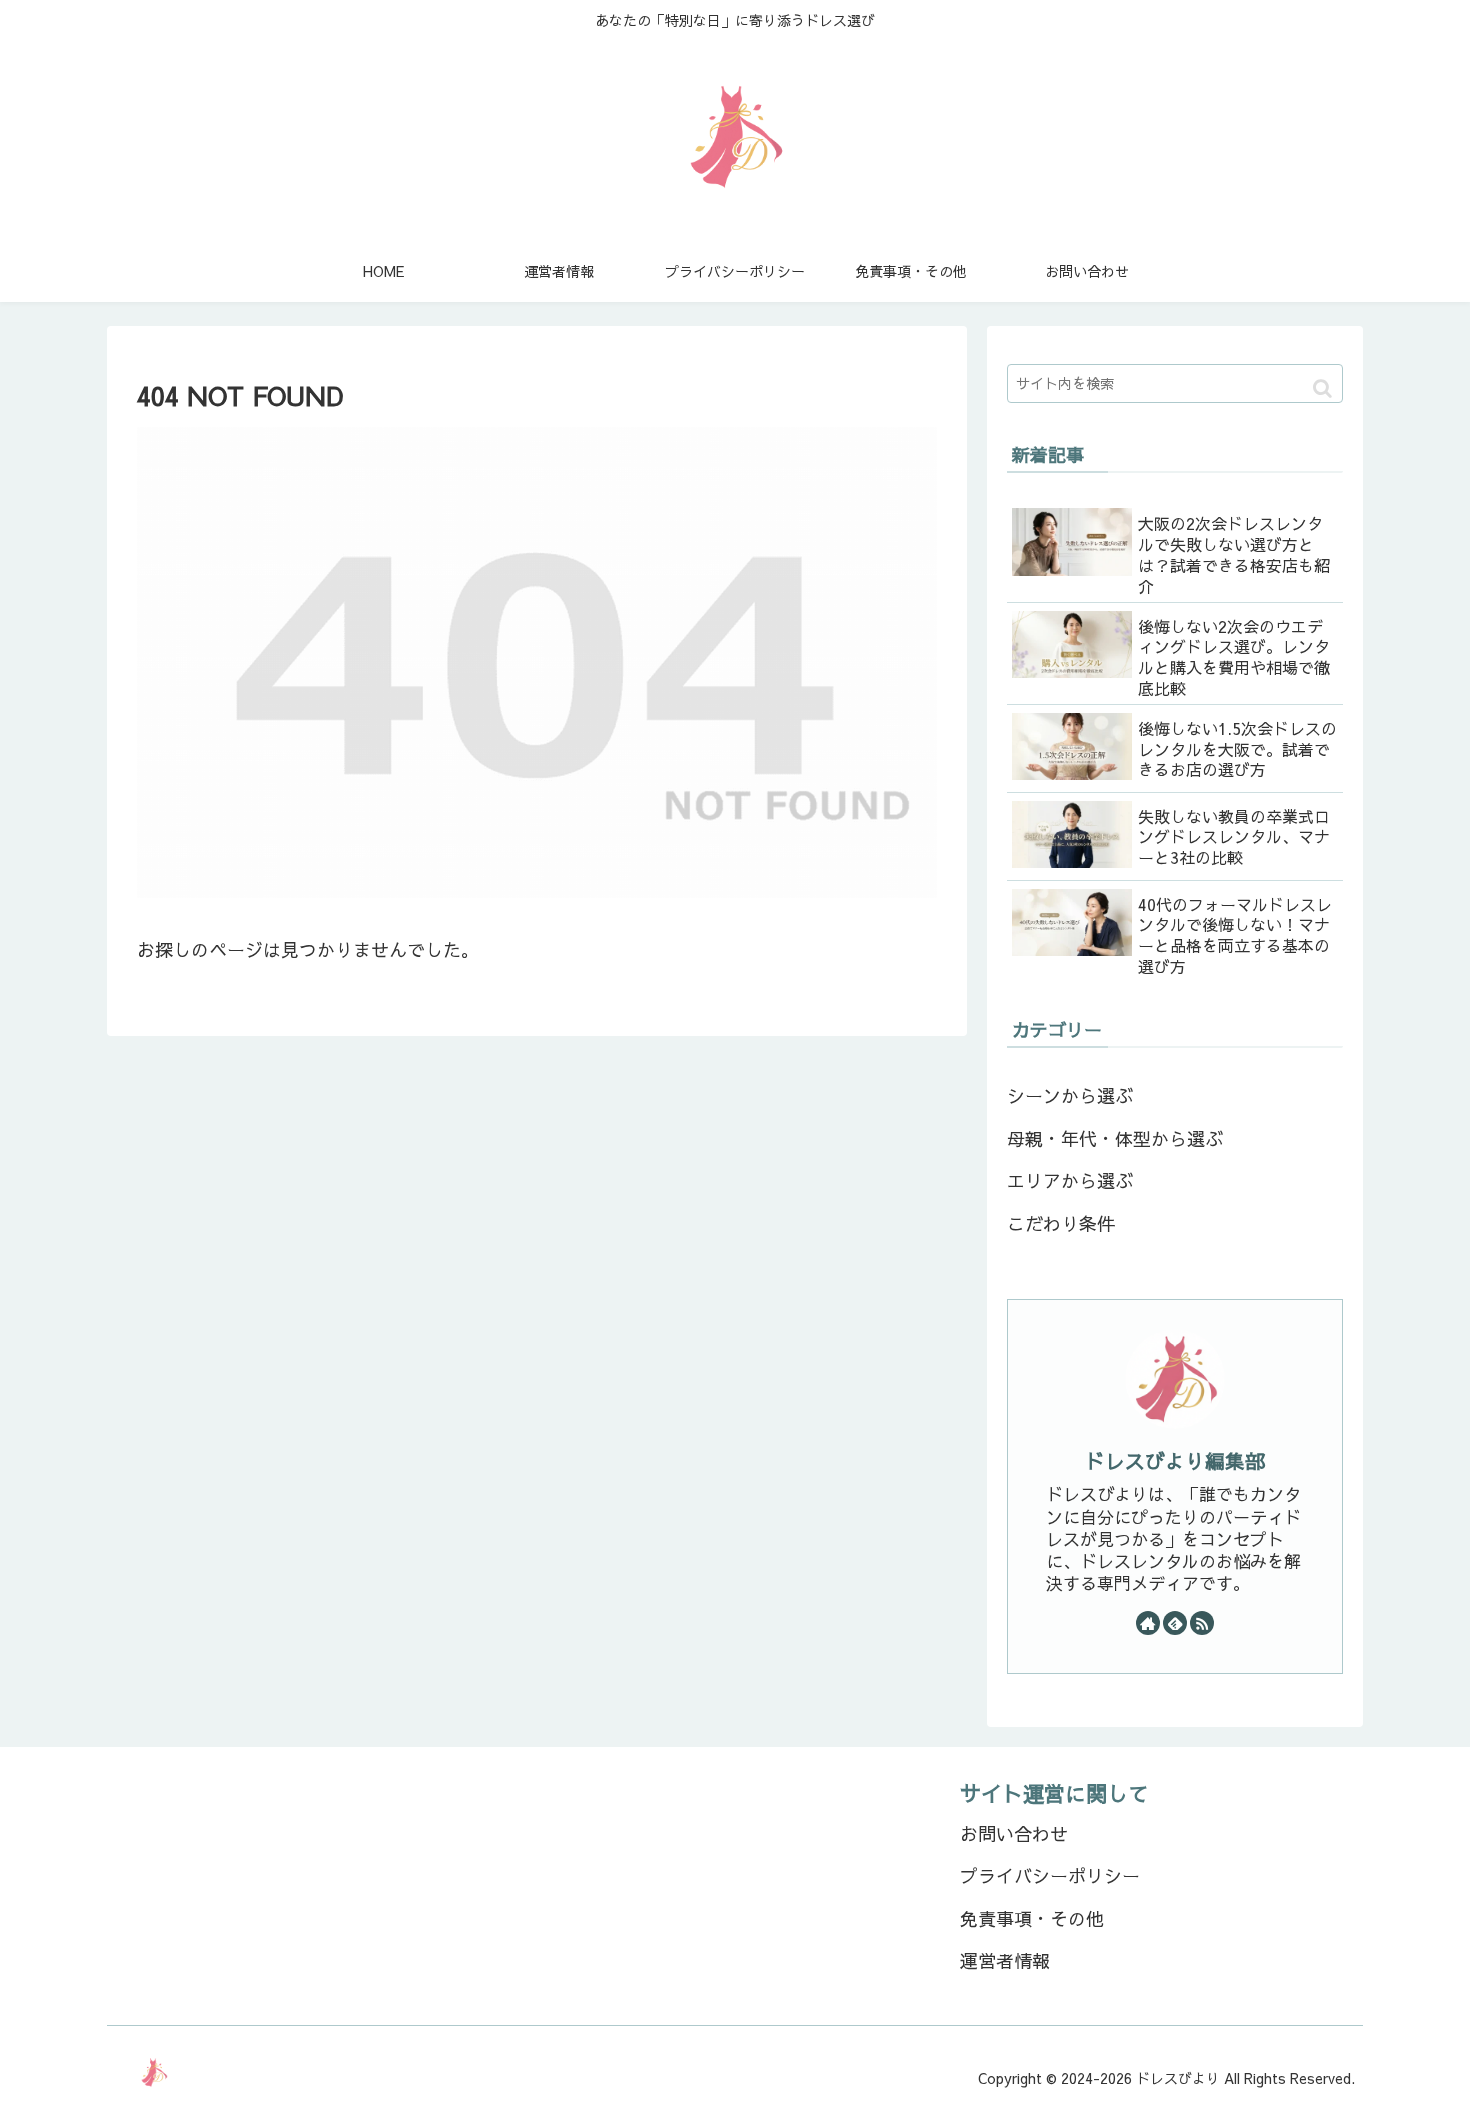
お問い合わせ (1014, 1833)
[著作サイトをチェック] (1148, 1623)
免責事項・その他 (1032, 1918)
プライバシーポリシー (1050, 1875)
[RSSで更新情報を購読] (1202, 1623)
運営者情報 (1005, 1960)
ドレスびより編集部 (1175, 1460)
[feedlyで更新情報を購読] (1175, 1623)
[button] (1322, 388)
